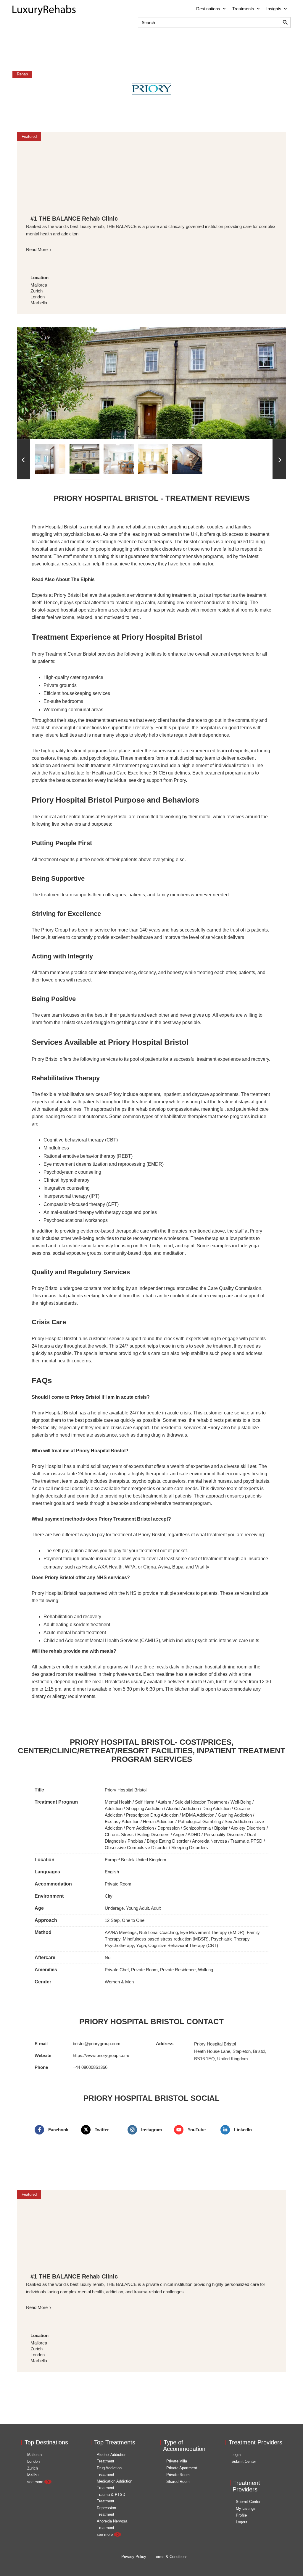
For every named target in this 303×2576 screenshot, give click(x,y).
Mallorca (34, 2455)
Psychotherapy (119, 1945)
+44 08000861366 (90, 2067)
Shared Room (178, 2482)
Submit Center (244, 2461)
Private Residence (178, 1970)
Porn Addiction (140, 1828)
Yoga (141, 1945)
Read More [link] (37, 249)
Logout (242, 2522)
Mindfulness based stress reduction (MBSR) (166, 1939)
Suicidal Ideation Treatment (201, 1802)
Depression (169, 1828)
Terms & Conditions (171, 2557)
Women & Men (119, 1982)
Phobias (135, 1841)
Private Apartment (182, 2468)
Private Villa (177, 2461)
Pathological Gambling (199, 1821)
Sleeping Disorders (190, 1847)
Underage (114, 1908)
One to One (133, 1920)
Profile (241, 2515)
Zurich (33, 2468)
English (112, 1872)
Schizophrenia (197, 1828)
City (109, 1896)
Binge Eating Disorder (168, 1841)
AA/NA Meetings (121, 1932)
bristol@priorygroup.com (97, 2044)
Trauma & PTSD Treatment (111, 2498)
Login (236, 2455)
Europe (112, 1860)
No (108, 1958)
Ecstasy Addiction (122, 1821)
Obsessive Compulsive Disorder (136, 1847)
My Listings (246, 2508)
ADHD (194, 1834)
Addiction (114, 1808)
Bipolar (221, 1828)
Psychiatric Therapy (230, 1939)
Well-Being (241, 1802)
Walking (206, 1970)
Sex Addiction (238, 1821)
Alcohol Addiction (182, 1808)
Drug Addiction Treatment (109, 2471)
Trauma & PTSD (246, 1841)
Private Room (118, 1884)
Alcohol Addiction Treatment (112, 2458)
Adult (156, 1908)
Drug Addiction (216, 1808)
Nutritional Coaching (158, 1932)
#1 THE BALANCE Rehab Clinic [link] (74, 219)
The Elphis (83, 579)
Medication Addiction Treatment (115, 2484)
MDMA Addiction (198, 1815)
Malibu (33, 2475)
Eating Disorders (153, 1834)
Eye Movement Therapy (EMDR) (212, 1932)
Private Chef (117, 1970)
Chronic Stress (119, 1834)
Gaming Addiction (235, 1815)
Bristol (127, 1860)
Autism (165, 1802)
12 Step (112, 1920)
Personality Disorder (224, 1834)
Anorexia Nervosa (209, 1841)
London (33, 2461)
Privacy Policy (134, 2557)
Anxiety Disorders (248, 1828)
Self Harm (145, 1802)
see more (36, 2482)
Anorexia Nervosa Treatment (112, 2524)
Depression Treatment (106, 2511)
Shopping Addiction (144, 1808)
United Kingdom (151, 1860)
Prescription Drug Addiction (152, 1815)
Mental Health (118, 1802)
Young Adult (137, 1908)
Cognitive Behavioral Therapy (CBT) (183, 1945)
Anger (179, 1834)
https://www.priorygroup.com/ (101, 2055)
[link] (151, 169)
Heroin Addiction (159, 1821)
